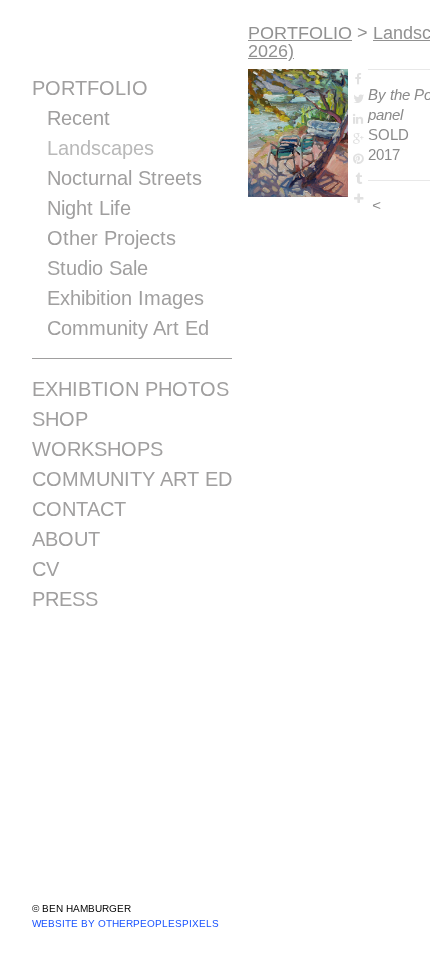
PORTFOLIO (90, 88)
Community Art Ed (128, 328)
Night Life (89, 208)
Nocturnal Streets (124, 178)
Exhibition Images (125, 298)
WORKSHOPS (97, 449)
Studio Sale (97, 268)
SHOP (60, 419)
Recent (78, 118)
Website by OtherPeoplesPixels (125, 923)
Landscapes (100, 148)
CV (45, 569)
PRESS (65, 599)
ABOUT (66, 539)
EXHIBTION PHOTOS (130, 389)
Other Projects (111, 238)
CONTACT (79, 509)
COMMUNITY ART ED (132, 479)
